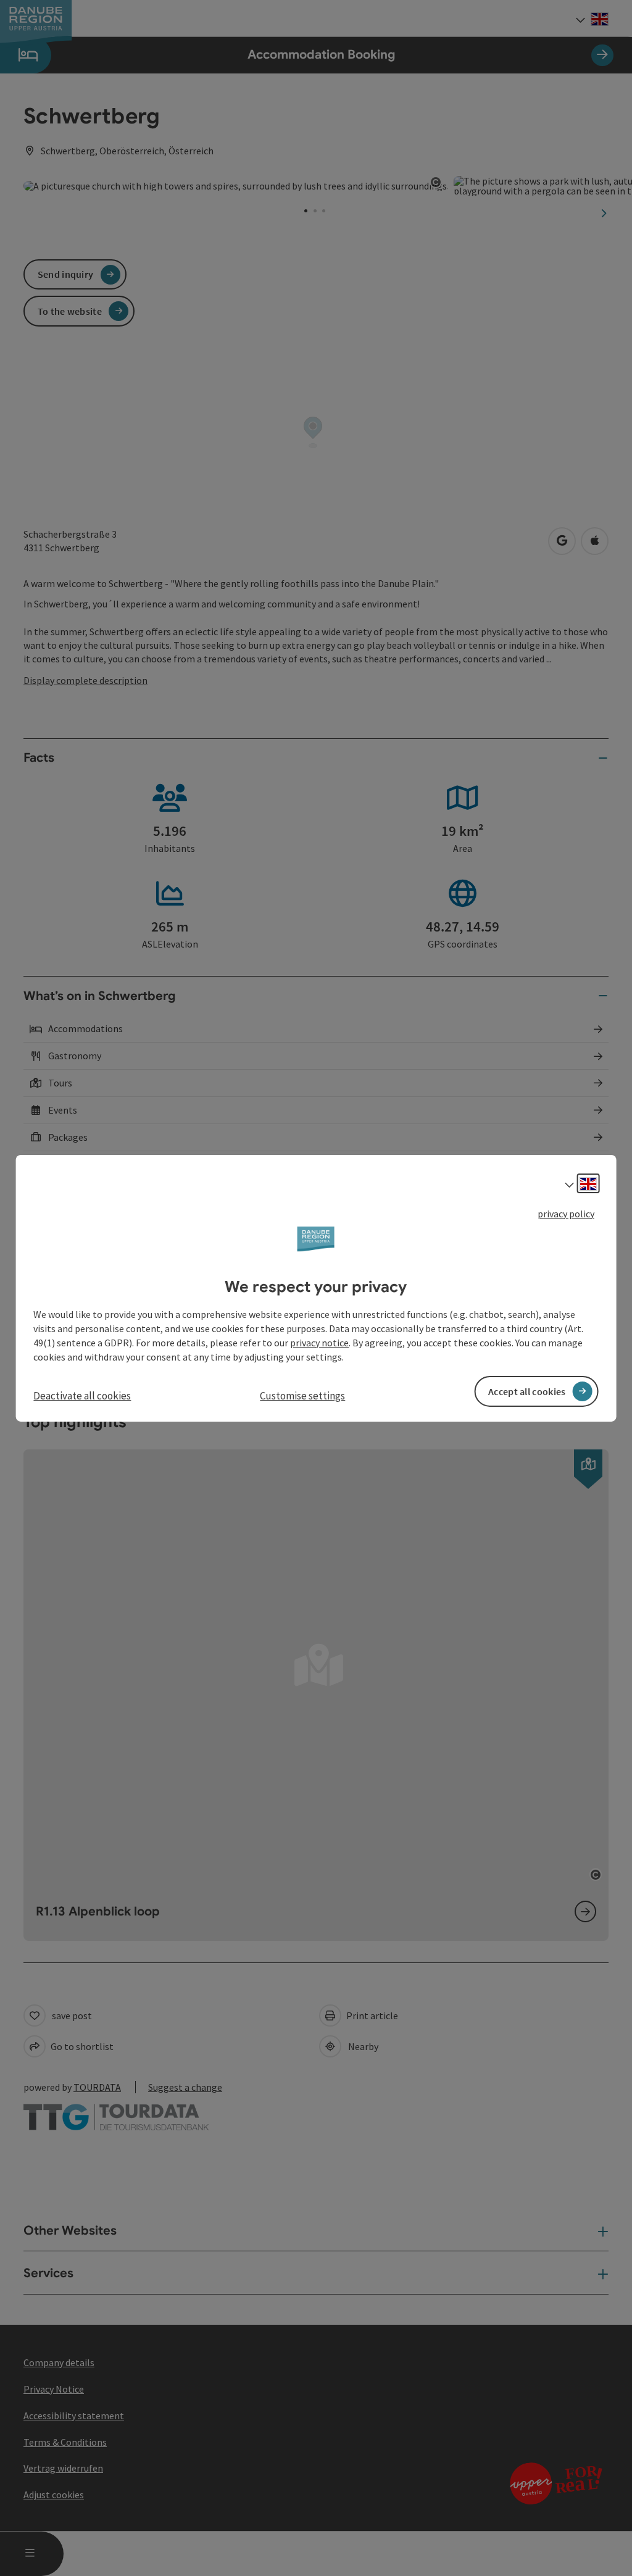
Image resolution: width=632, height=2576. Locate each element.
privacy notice (319, 1343)
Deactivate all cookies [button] (82, 1396)
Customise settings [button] (302, 1396)
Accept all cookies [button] (527, 1391)
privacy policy (566, 1213)
